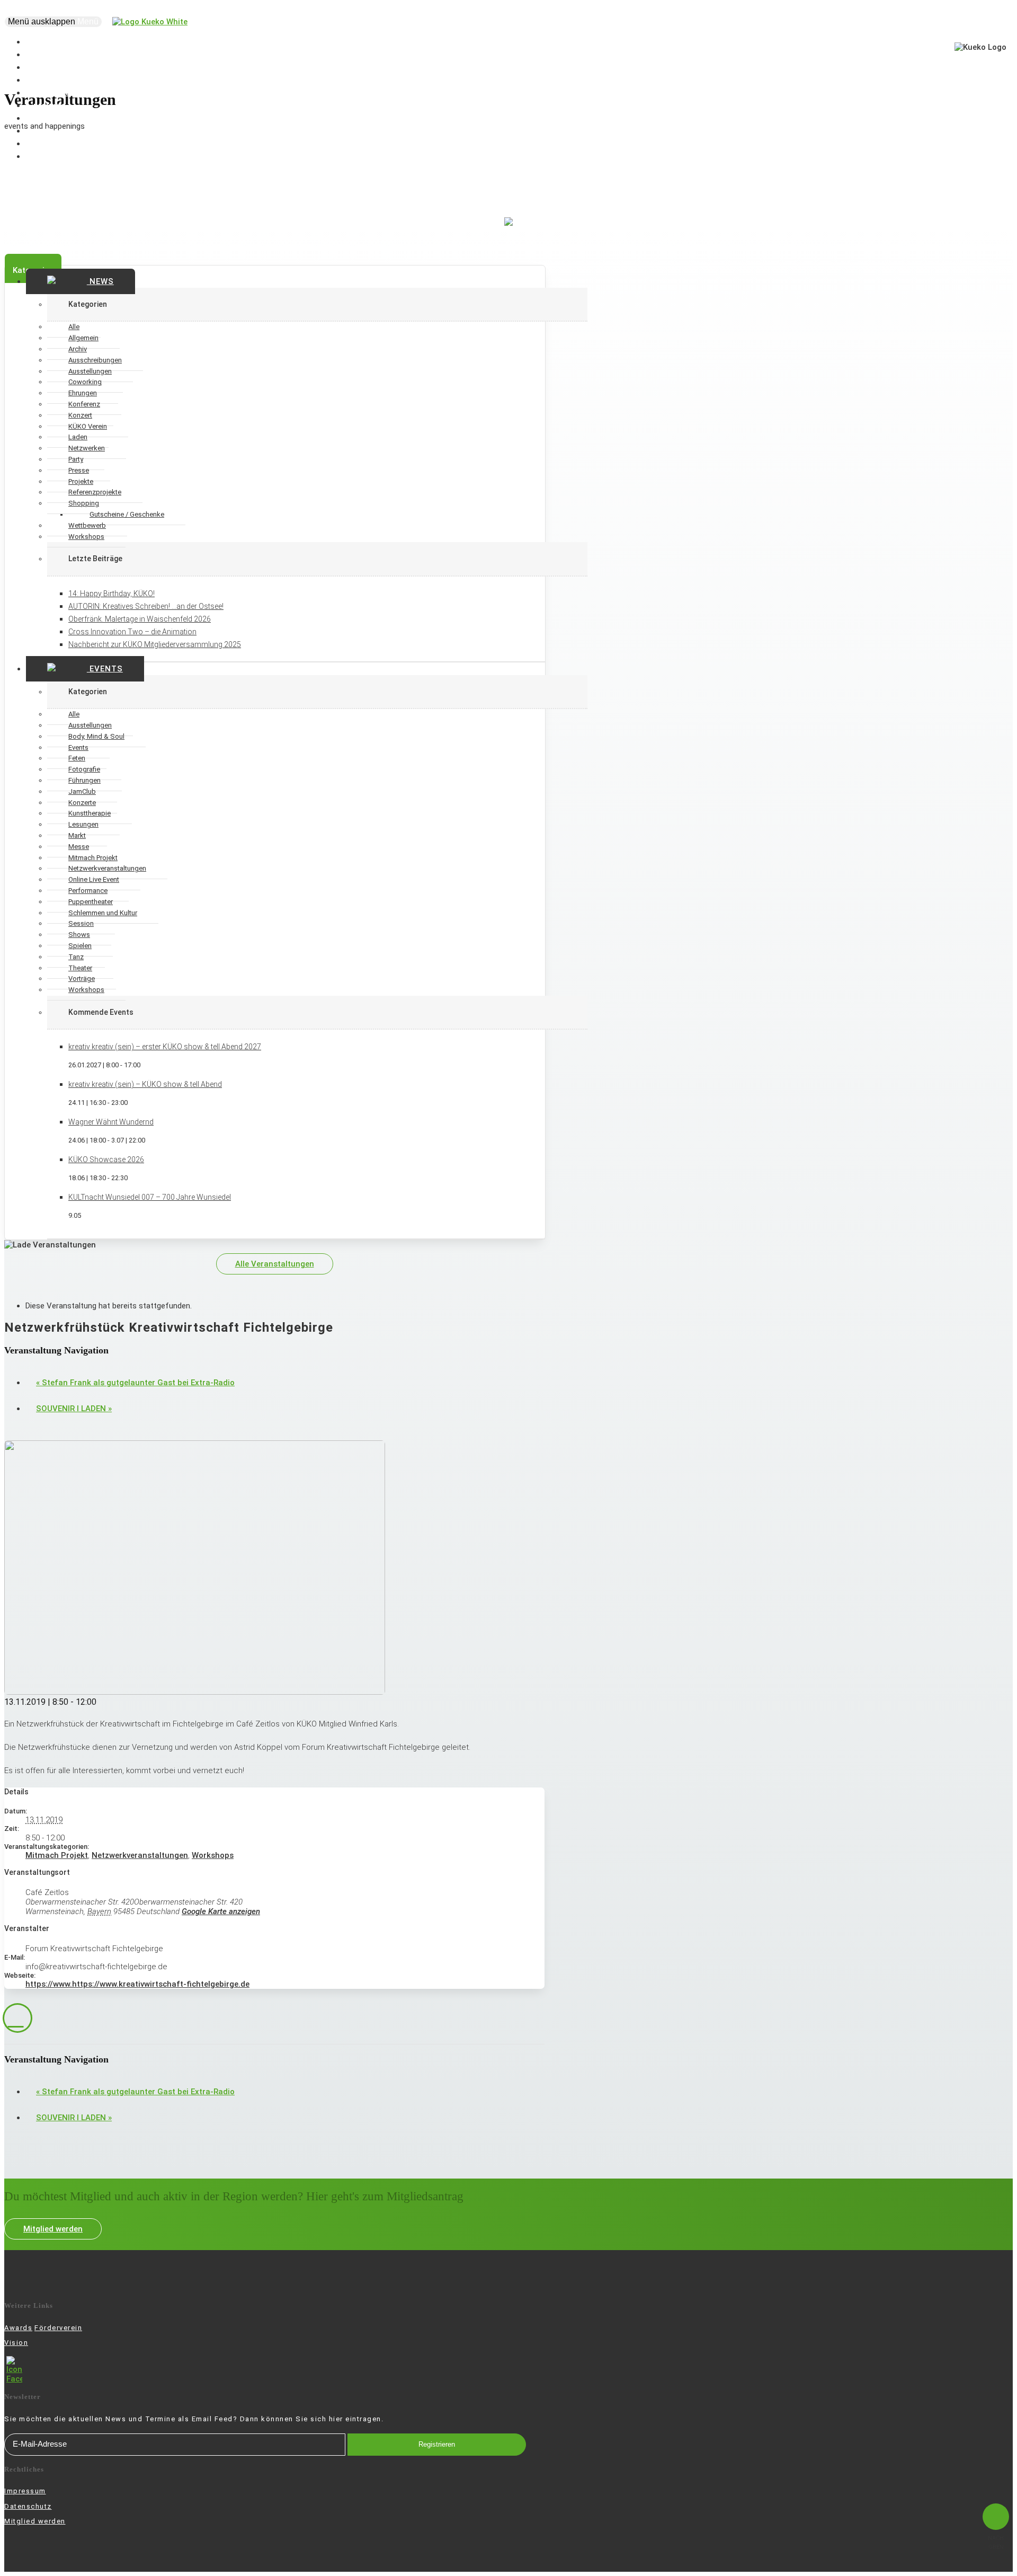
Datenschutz (28, 2506)
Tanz (76, 957)
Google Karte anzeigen (221, 1911)
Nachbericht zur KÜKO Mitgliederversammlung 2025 (155, 644)
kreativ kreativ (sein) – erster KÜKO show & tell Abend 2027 (165, 1047)
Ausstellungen (90, 725)
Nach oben (996, 2543)
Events (105, 669)
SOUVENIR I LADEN (74, 1409)
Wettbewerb (87, 525)
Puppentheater (91, 902)
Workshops (86, 537)
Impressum (25, 2491)
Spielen (80, 946)
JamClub (82, 791)
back (17, 2018)
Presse (79, 470)
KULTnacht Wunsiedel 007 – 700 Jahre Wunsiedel (150, 1197)
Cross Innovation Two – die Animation (132, 632)
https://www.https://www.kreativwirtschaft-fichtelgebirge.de (137, 1984)
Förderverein (58, 2328)
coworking (53, 156)
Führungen (84, 780)
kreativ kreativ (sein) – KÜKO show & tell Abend (145, 1084)
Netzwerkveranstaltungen (140, 1855)
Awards (18, 2328)
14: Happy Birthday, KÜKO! (111, 594)
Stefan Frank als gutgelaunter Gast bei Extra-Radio (135, 1383)
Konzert (80, 415)
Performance (88, 891)
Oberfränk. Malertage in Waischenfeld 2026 (140, 619)
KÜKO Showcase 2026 (106, 1159)
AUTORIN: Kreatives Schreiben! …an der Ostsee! (146, 606)
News (100, 281)
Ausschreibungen (95, 360)
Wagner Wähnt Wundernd (111, 1122)
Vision (16, 2343)
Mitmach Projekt (57, 1855)
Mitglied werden (53, 2229)
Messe (79, 847)
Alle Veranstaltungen (275, 1264)
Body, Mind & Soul (96, 736)
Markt (77, 835)
